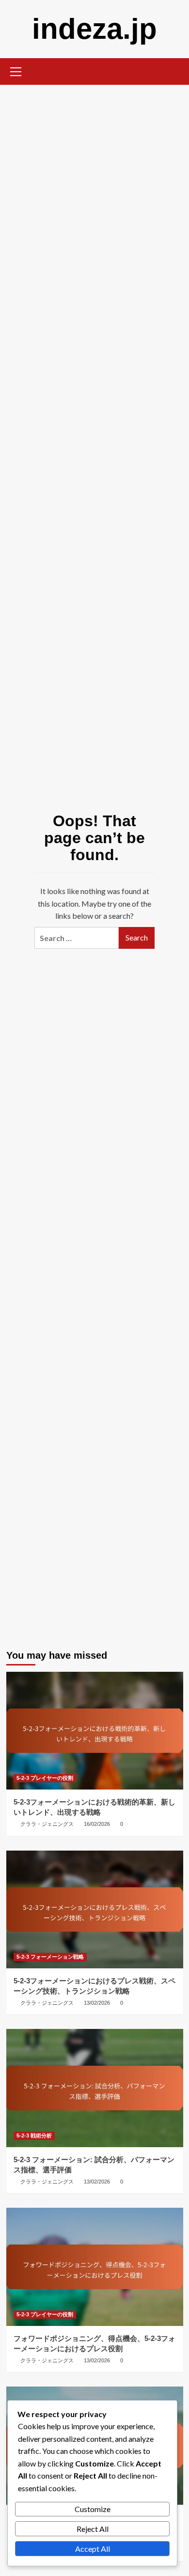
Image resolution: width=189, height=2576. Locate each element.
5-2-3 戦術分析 (34, 2136)
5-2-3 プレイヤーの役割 (45, 1778)
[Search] (172, 71)
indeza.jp (94, 29)
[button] (16, 70)
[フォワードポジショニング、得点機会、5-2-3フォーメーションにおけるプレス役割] (95, 2267)
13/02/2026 (97, 2003)
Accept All (93, 2549)
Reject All (93, 2529)
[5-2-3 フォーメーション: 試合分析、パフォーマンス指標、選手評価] (95, 2088)
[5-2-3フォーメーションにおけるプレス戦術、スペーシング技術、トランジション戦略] (95, 1909)
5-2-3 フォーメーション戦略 (50, 1957)
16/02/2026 (97, 1824)
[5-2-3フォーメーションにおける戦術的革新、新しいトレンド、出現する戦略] (95, 1731)
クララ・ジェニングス (47, 1824)
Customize (93, 2509)
